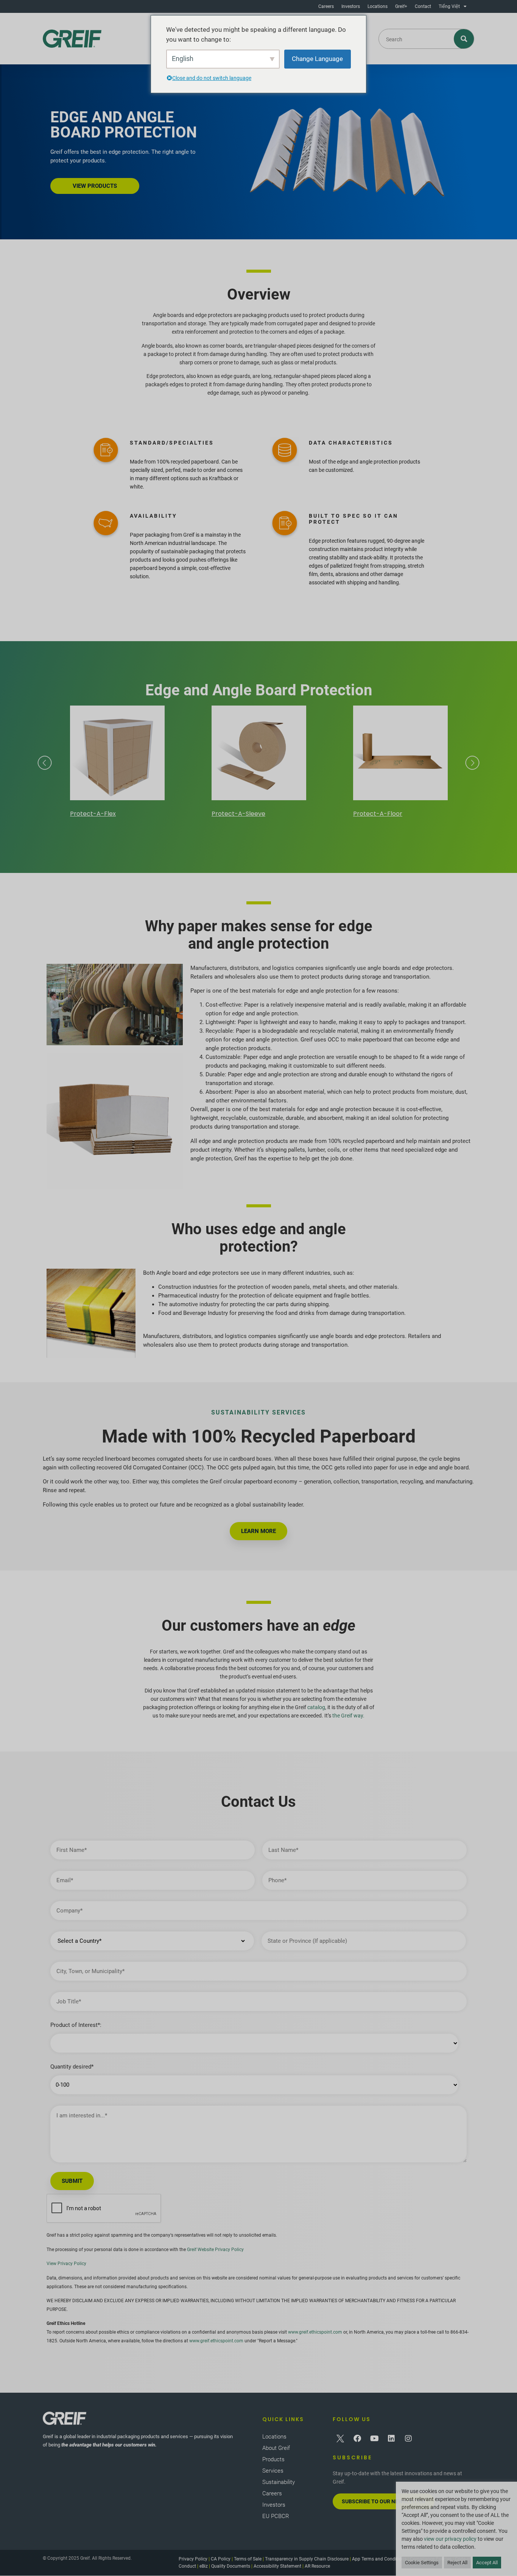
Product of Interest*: (76, 2025)
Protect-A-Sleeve (97, 814)
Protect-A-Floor (236, 814)
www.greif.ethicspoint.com (315, 2332)
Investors (351, 6)
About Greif (276, 2448)
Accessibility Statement (277, 2566)
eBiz (204, 2566)
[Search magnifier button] (464, 39)
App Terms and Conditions (379, 2559)
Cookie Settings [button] (422, 2563)
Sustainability (279, 2482)
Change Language (317, 59)
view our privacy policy (450, 2539)
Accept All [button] (487, 2563)
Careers (326, 6)
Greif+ (401, 6)
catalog (316, 1707)
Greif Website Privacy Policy (215, 2250)
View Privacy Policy (66, 2264)
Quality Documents (231, 2566)
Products (273, 2459)
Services (273, 2471)
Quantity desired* (72, 2067)
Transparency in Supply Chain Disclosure (307, 2559)
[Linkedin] (391, 2439)
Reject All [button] (457, 2563)
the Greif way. (348, 1716)
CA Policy (221, 2559)
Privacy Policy (193, 2559)
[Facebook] (357, 2439)
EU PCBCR (276, 2516)
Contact (423, 6)
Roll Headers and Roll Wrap (393, 814)
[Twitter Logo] (340, 2439)
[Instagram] (408, 2439)
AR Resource (317, 2566)
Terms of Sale (248, 2559)
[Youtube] (374, 2439)
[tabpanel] (117, 763)
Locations (378, 6)
